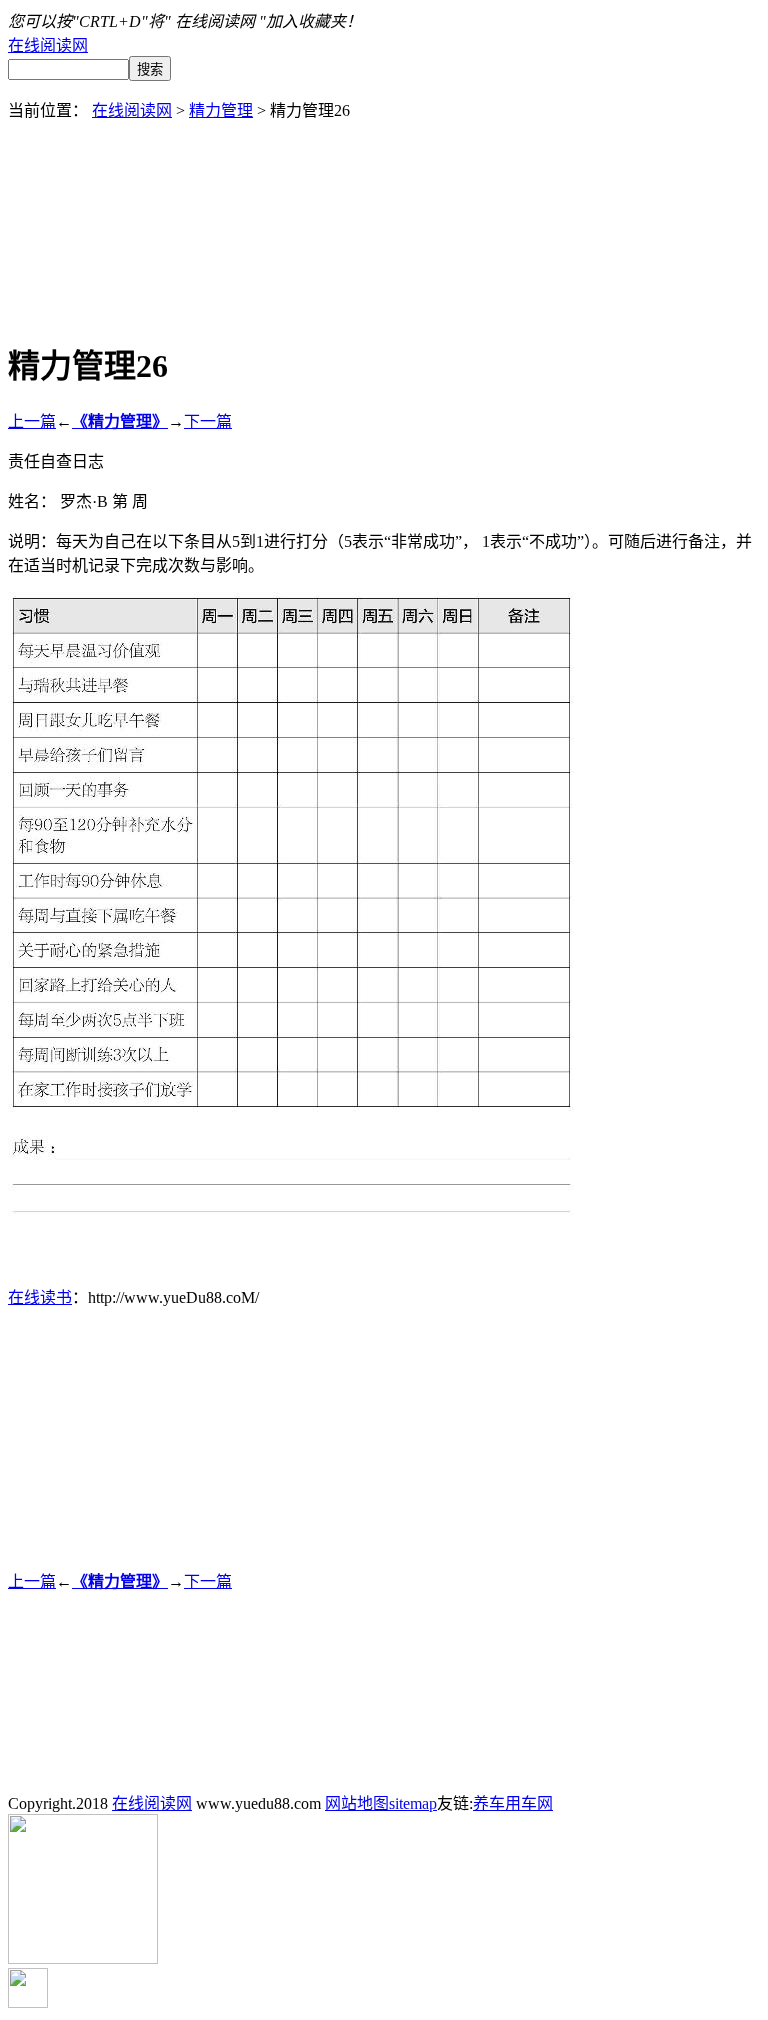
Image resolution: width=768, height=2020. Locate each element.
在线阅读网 (48, 45)
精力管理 (221, 110)
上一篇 (32, 421)
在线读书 (40, 1297)
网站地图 (357, 1803)
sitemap (413, 1803)
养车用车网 (513, 1803)
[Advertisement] (384, 166)
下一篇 (208, 421)
